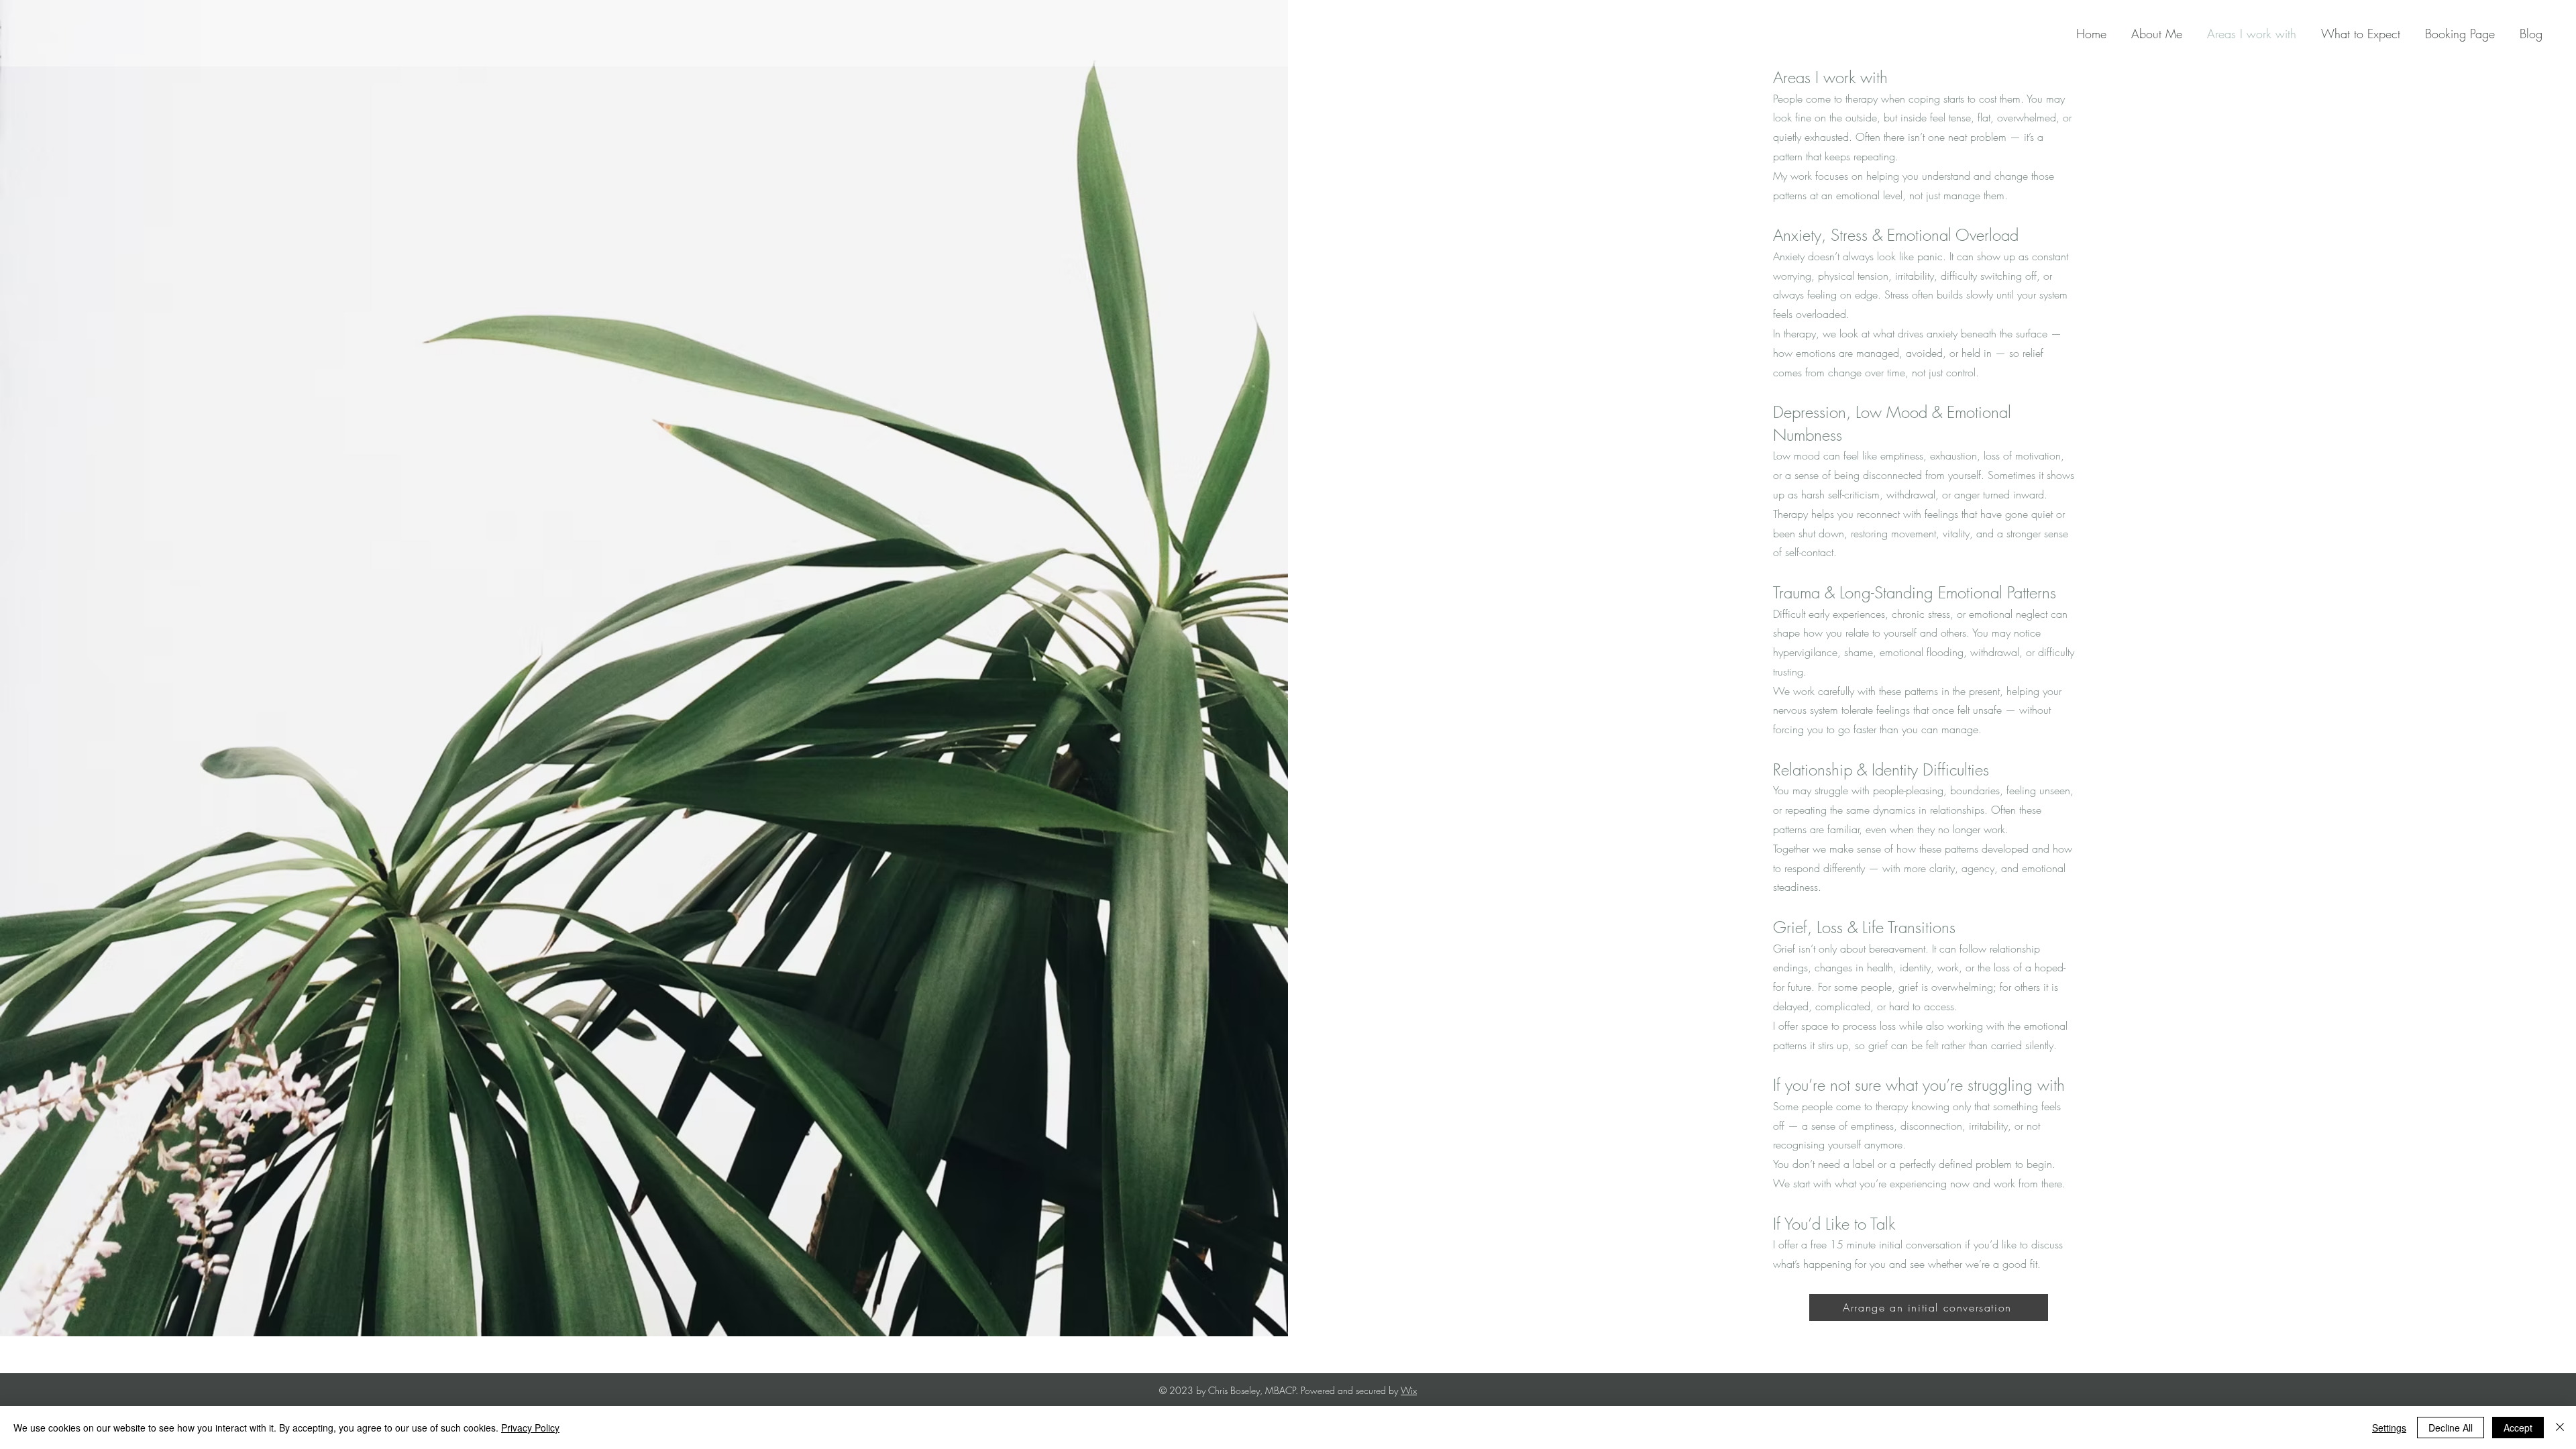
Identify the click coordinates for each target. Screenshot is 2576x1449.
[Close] (2560, 1428)
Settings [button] (2389, 1428)
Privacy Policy (530, 1428)
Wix (1409, 1390)
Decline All (2451, 1428)
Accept (2518, 1428)
